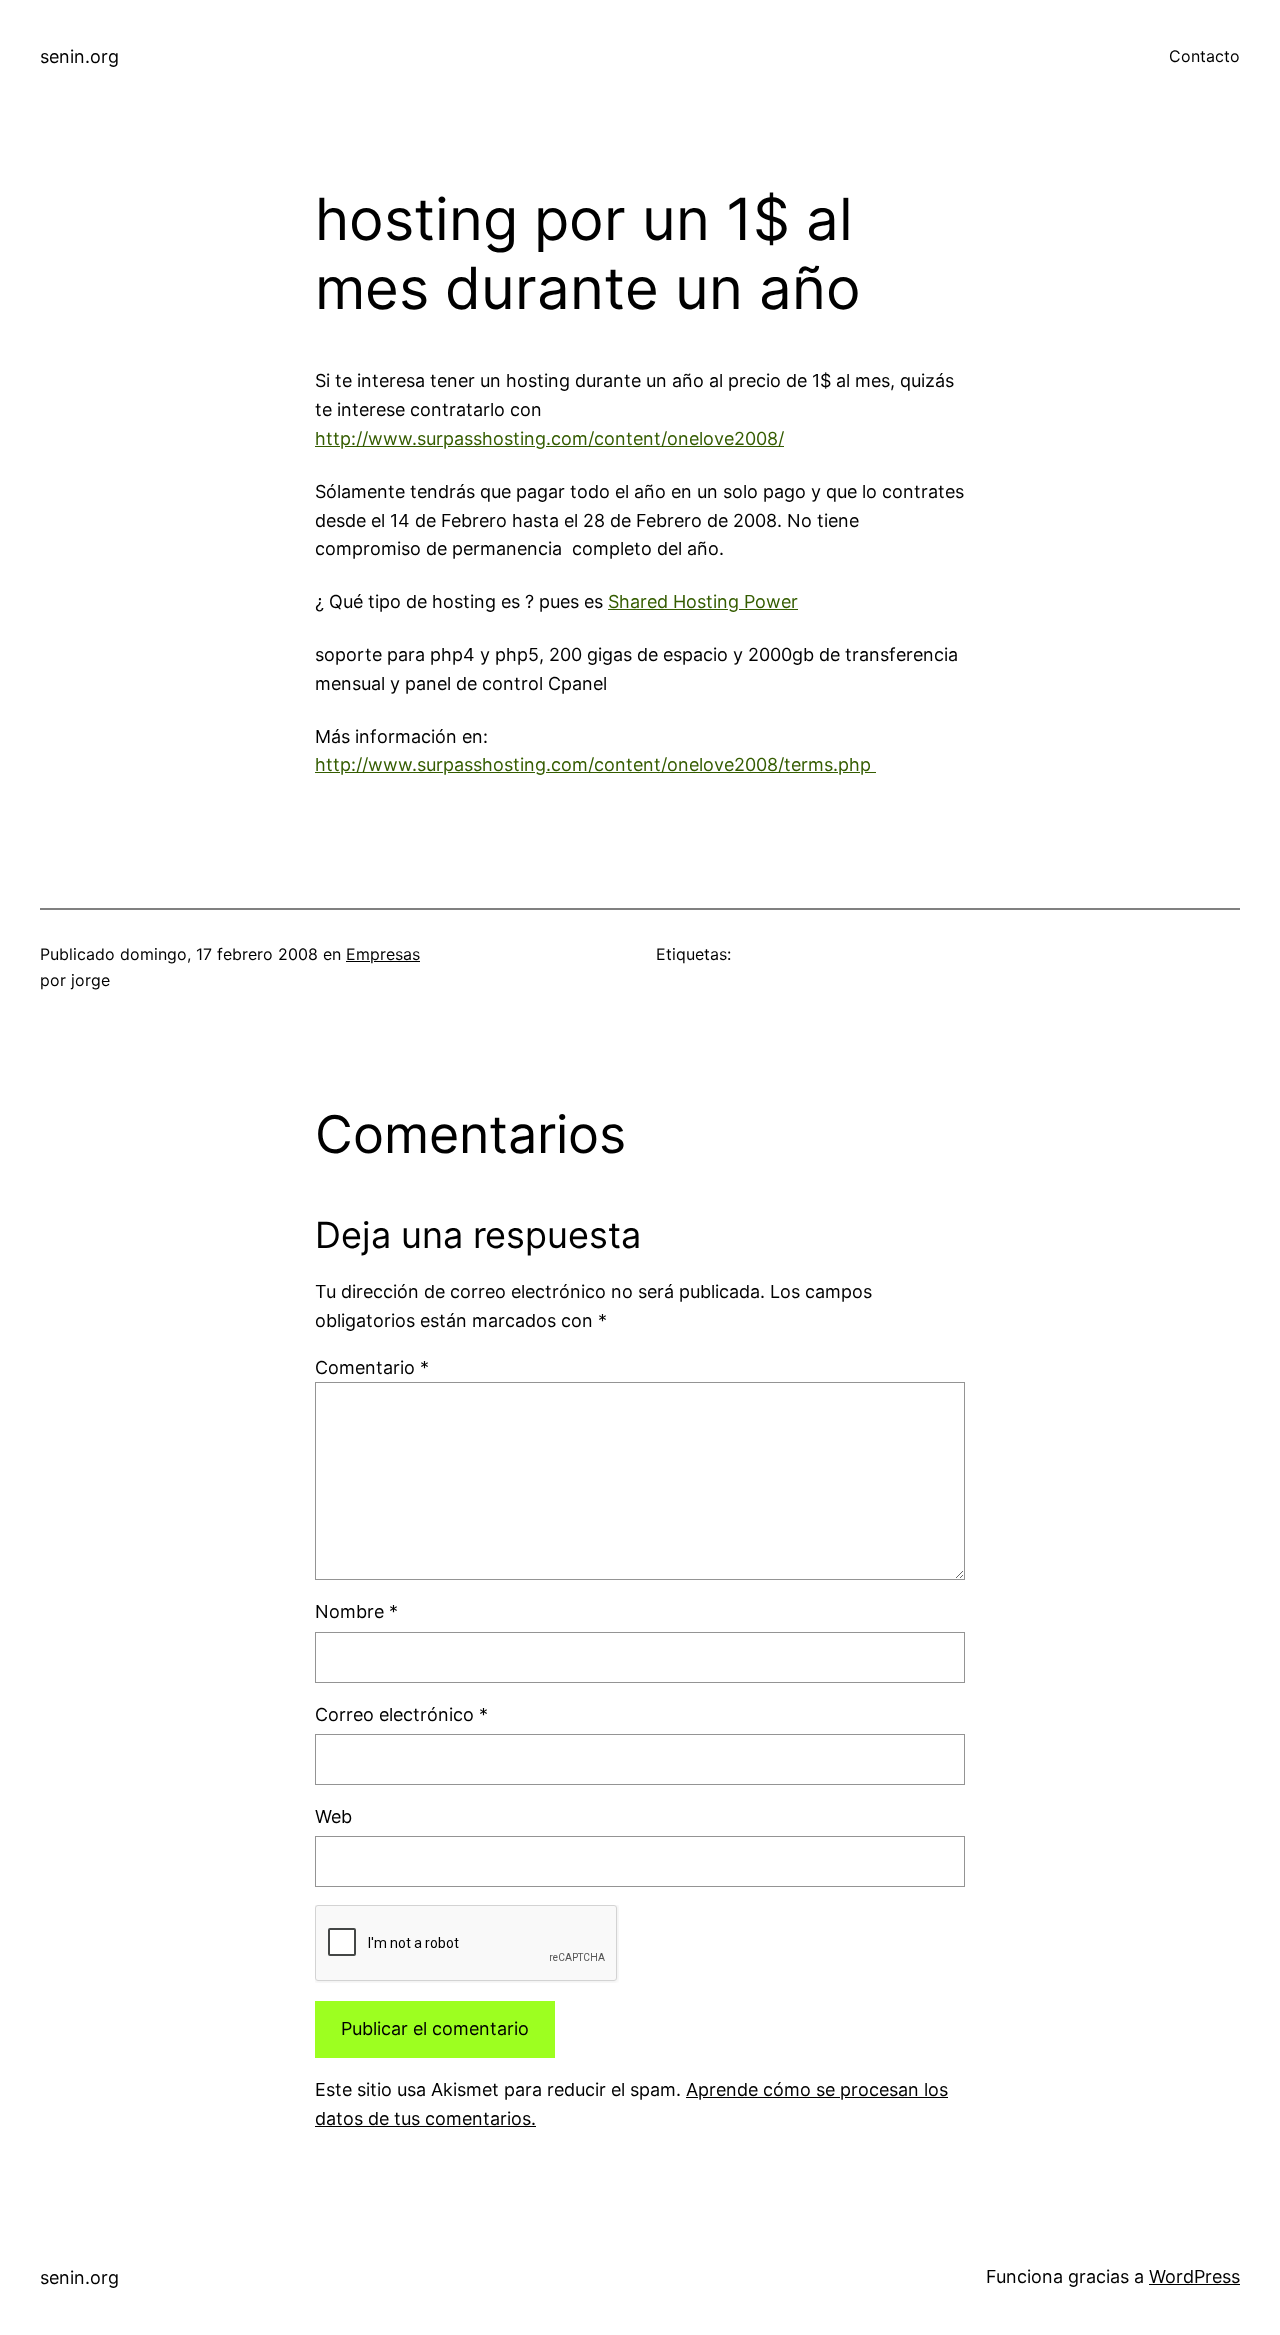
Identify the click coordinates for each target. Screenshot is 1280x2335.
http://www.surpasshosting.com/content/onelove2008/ (549, 438)
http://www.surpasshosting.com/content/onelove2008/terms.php (595, 764)
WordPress (1194, 2276)
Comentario (372, 1367)
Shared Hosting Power (703, 601)
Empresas (383, 954)
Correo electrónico (401, 1714)
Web (333, 1816)
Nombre (356, 1611)
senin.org (79, 56)
